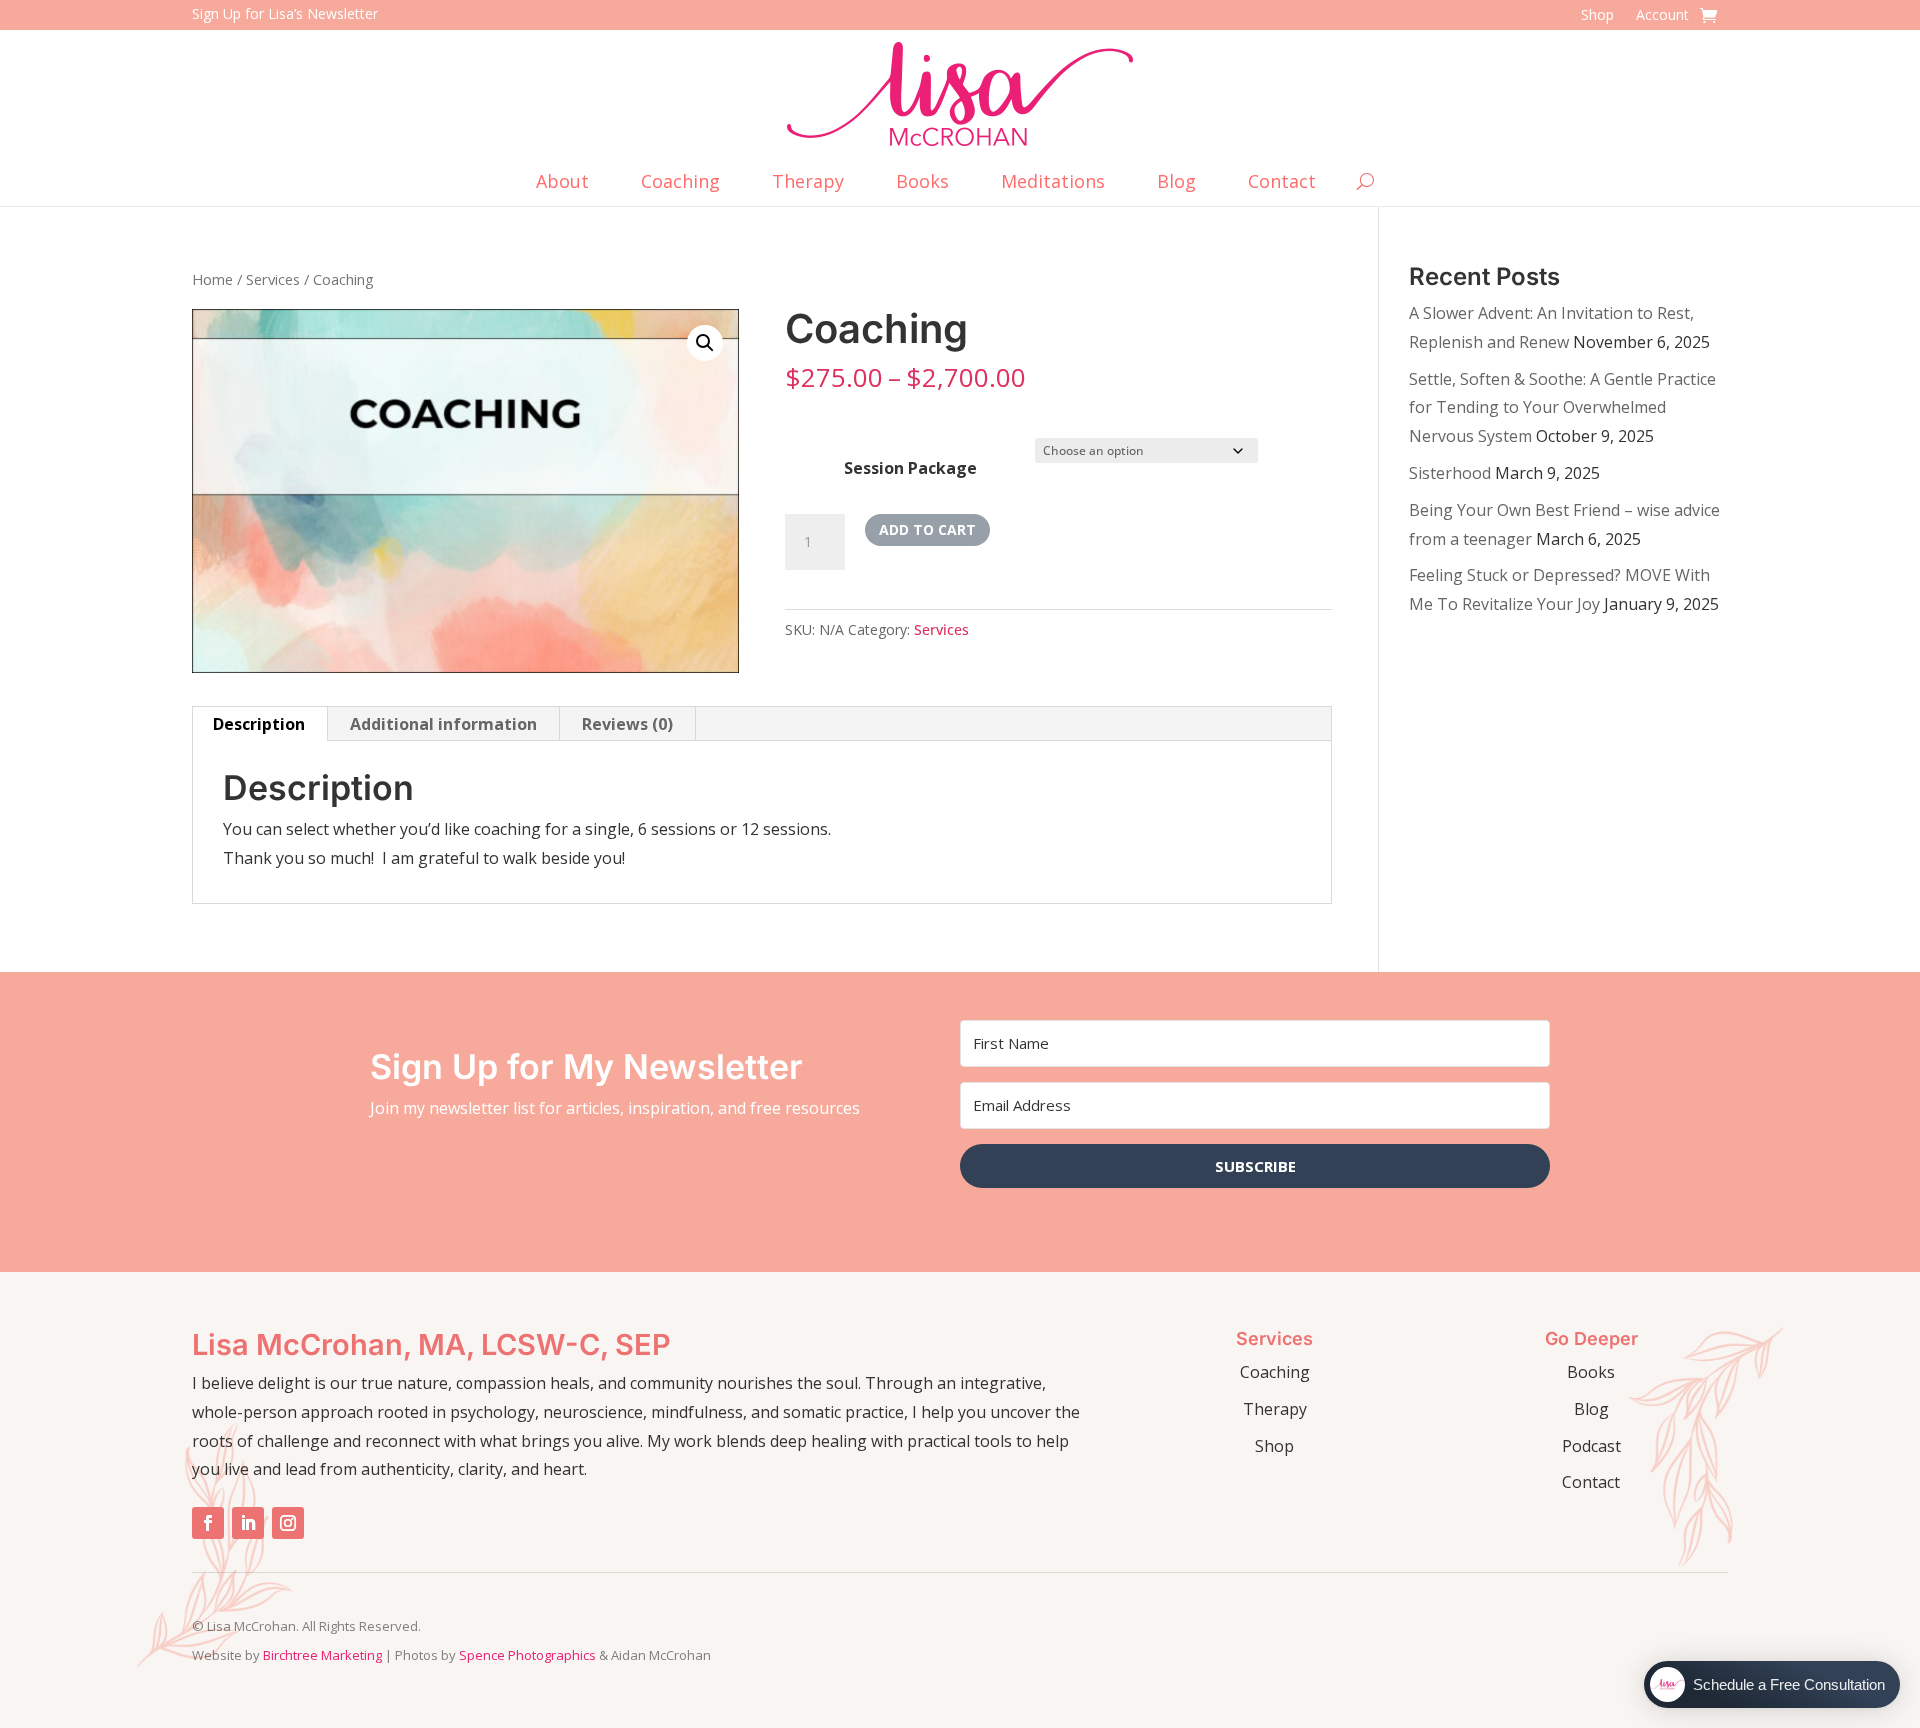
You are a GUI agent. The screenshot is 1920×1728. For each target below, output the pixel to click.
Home (212, 279)
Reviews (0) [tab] (627, 724)
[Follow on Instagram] (288, 1523)
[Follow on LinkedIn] (248, 1523)
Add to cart (927, 529)
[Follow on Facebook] (208, 1523)
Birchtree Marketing (322, 1655)
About (562, 183)
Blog (1176, 183)
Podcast (1591, 1446)
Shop (1597, 16)
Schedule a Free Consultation (1789, 1684)
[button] (705, 343)
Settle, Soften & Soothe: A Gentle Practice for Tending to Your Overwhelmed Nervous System (1562, 408)
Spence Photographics (527, 1655)
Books (922, 183)
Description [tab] (259, 724)
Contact (1282, 183)
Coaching (680, 183)
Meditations (1053, 183)
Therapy (808, 183)
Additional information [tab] (443, 724)
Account (1662, 16)
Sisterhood (1450, 473)
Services (273, 279)
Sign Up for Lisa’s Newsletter (285, 13)
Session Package (910, 468)
